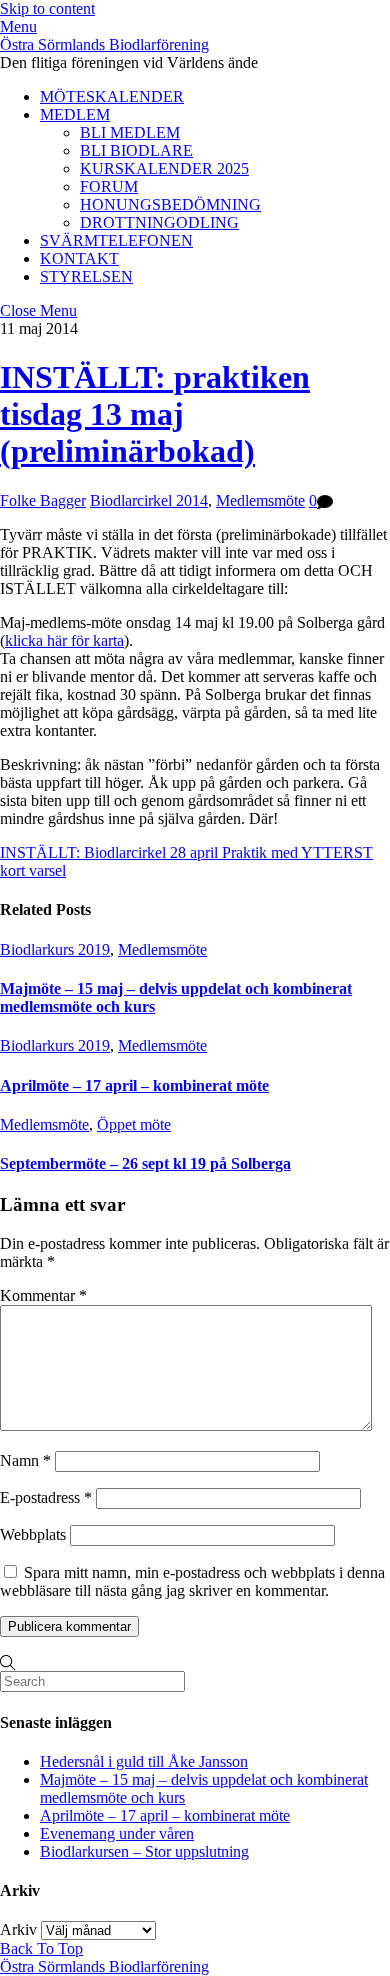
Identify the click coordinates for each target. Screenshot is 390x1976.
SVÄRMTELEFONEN (116, 240)
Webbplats (33, 1534)
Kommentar (43, 1295)
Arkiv (18, 1929)
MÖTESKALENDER (112, 96)
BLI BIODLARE (136, 150)
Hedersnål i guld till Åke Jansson (144, 1761)
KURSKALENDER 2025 (164, 168)
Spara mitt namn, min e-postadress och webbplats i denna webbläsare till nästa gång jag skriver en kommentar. (192, 1581)
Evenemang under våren (117, 1833)
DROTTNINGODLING (159, 222)
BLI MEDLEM (130, 132)
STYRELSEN (86, 276)
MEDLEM (75, 114)
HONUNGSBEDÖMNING (170, 204)
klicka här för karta (64, 640)
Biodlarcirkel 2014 (149, 500)
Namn (25, 1460)
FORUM (109, 186)
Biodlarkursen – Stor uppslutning (144, 1851)
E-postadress (46, 1497)
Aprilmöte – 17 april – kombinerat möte (134, 1085)
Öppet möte (134, 1124)
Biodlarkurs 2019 (55, 949)
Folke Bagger (43, 500)
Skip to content (47, 8)
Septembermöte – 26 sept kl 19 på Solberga (145, 1163)
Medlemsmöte (260, 500)
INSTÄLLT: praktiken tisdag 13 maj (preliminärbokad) (155, 414)
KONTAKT (79, 258)
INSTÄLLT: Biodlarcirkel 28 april (109, 852)
